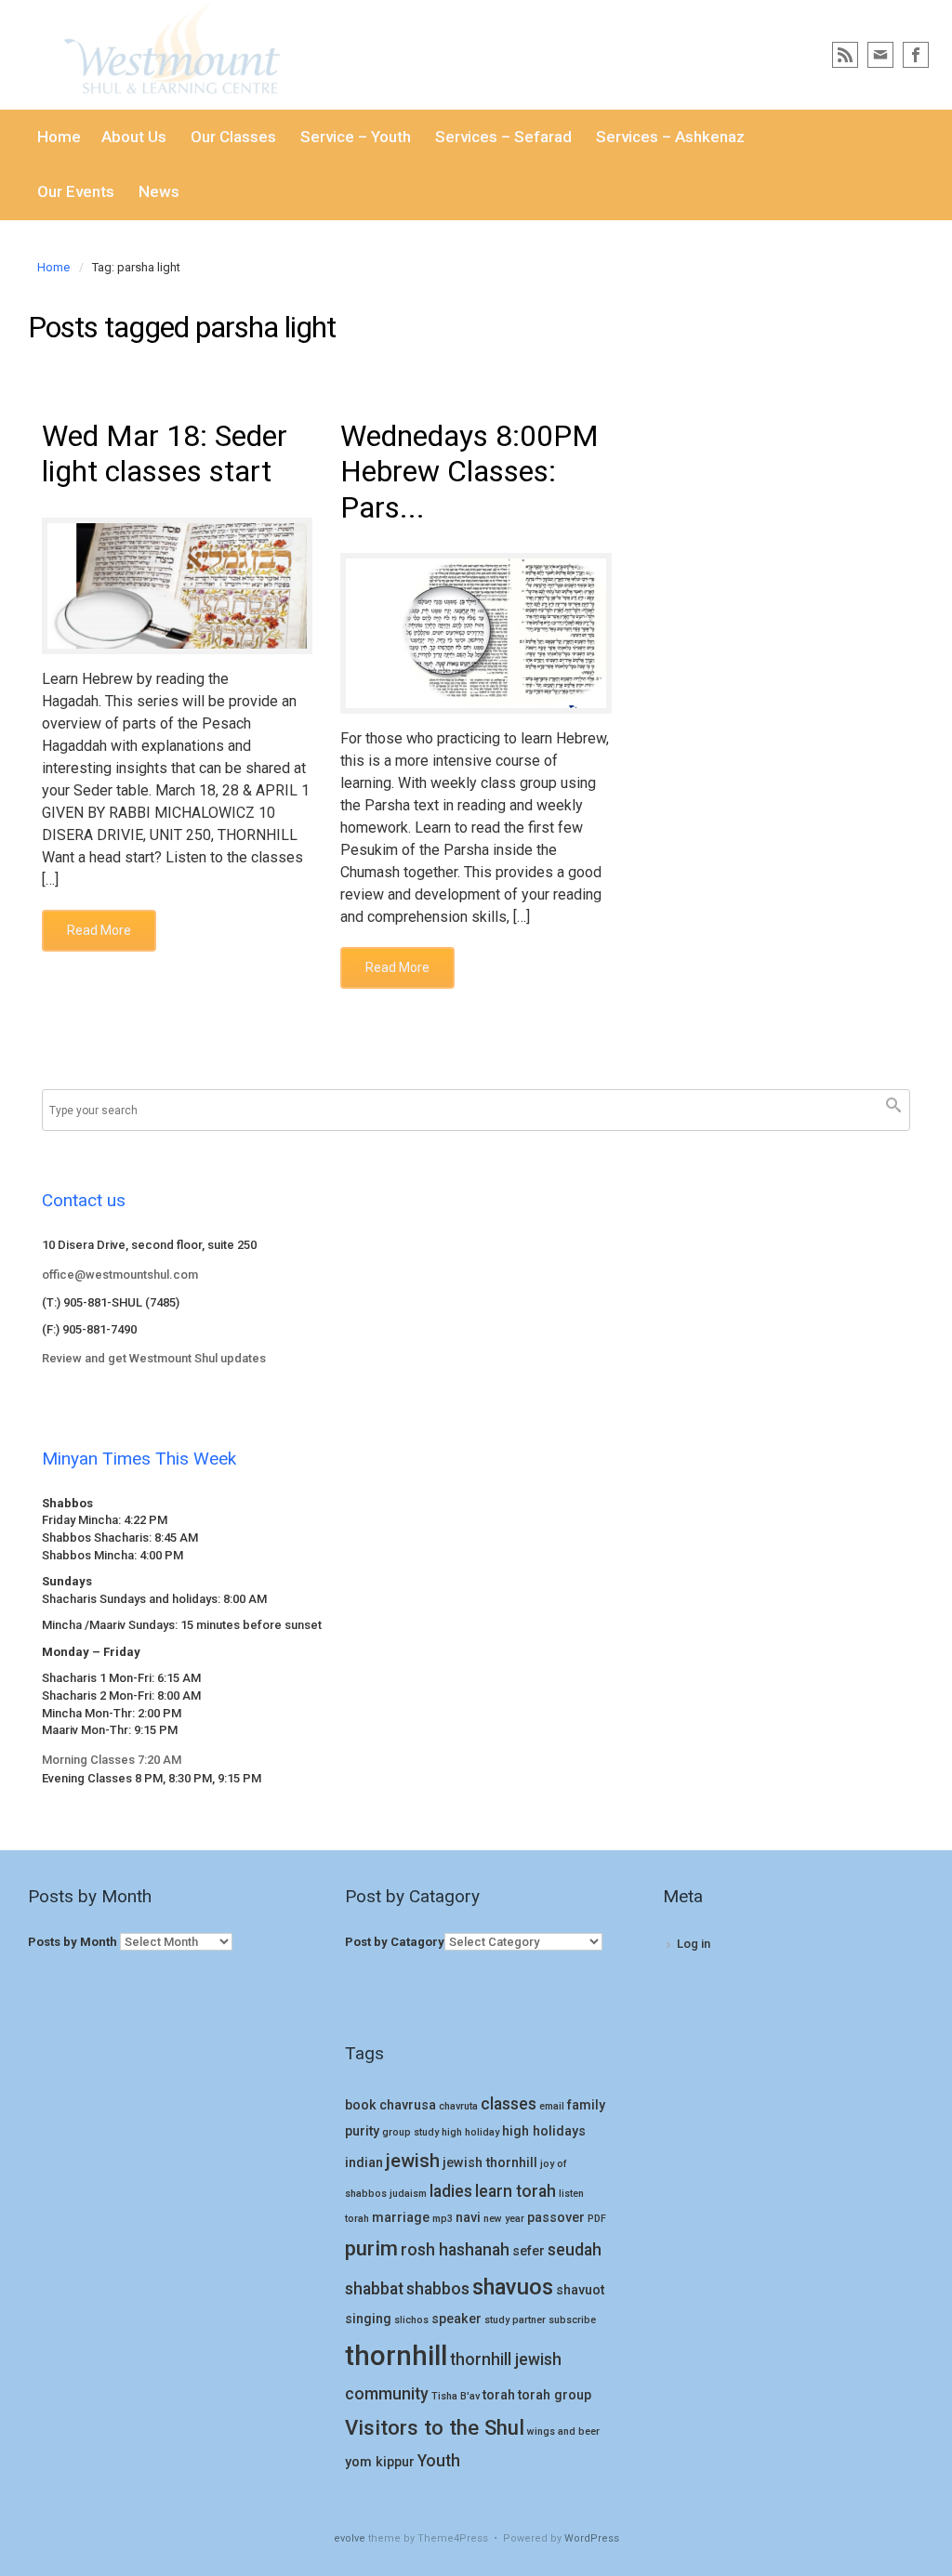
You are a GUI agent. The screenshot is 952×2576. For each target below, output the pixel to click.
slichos (411, 2320)
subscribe (572, 2320)
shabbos (438, 2289)
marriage (401, 2218)
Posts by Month (73, 1942)
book (361, 2105)
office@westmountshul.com (120, 1275)
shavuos (513, 2287)
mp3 (443, 2219)
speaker (456, 2319)
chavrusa (408, 2105)
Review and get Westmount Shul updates (154, 1358)
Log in (694, 1944)
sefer (529, 2251)
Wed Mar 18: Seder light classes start (165, 453)
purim (371, 2248)
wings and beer (563, 2431)
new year (504, 2219)
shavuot (580, 2290)
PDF (597, 2219)
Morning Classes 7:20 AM (112, 1760)
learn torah (516, 2191)
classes (509, 2104)
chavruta (458, 2106)
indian (364, 2163)
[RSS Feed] (845, 55)
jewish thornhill (490, 2163)
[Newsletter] (880, 55)
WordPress (592, 2538)
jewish (413, 2161)
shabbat (374, 2289)
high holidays (544, 2131)
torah (499, 2395)
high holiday (470, 2132)
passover (556, 2218)
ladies (451, 2191)
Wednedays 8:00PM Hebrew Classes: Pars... (469, 472)
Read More (99, 930)
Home (53, 267)
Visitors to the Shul (435, 2427)
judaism (408, 2194)
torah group (555, 2395)
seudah (575, 2250)
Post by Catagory (395, 1942)
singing (368, 2319)
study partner (515, 2320)
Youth (439, 2461)
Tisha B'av (456, 2396)
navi (468, 2218)
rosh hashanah (455, 2250)
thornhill (396, 2356)
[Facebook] (916, 55)
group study (410, 2132)
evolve (350, 2538)
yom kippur (380, 2462)
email (552, 2106)
